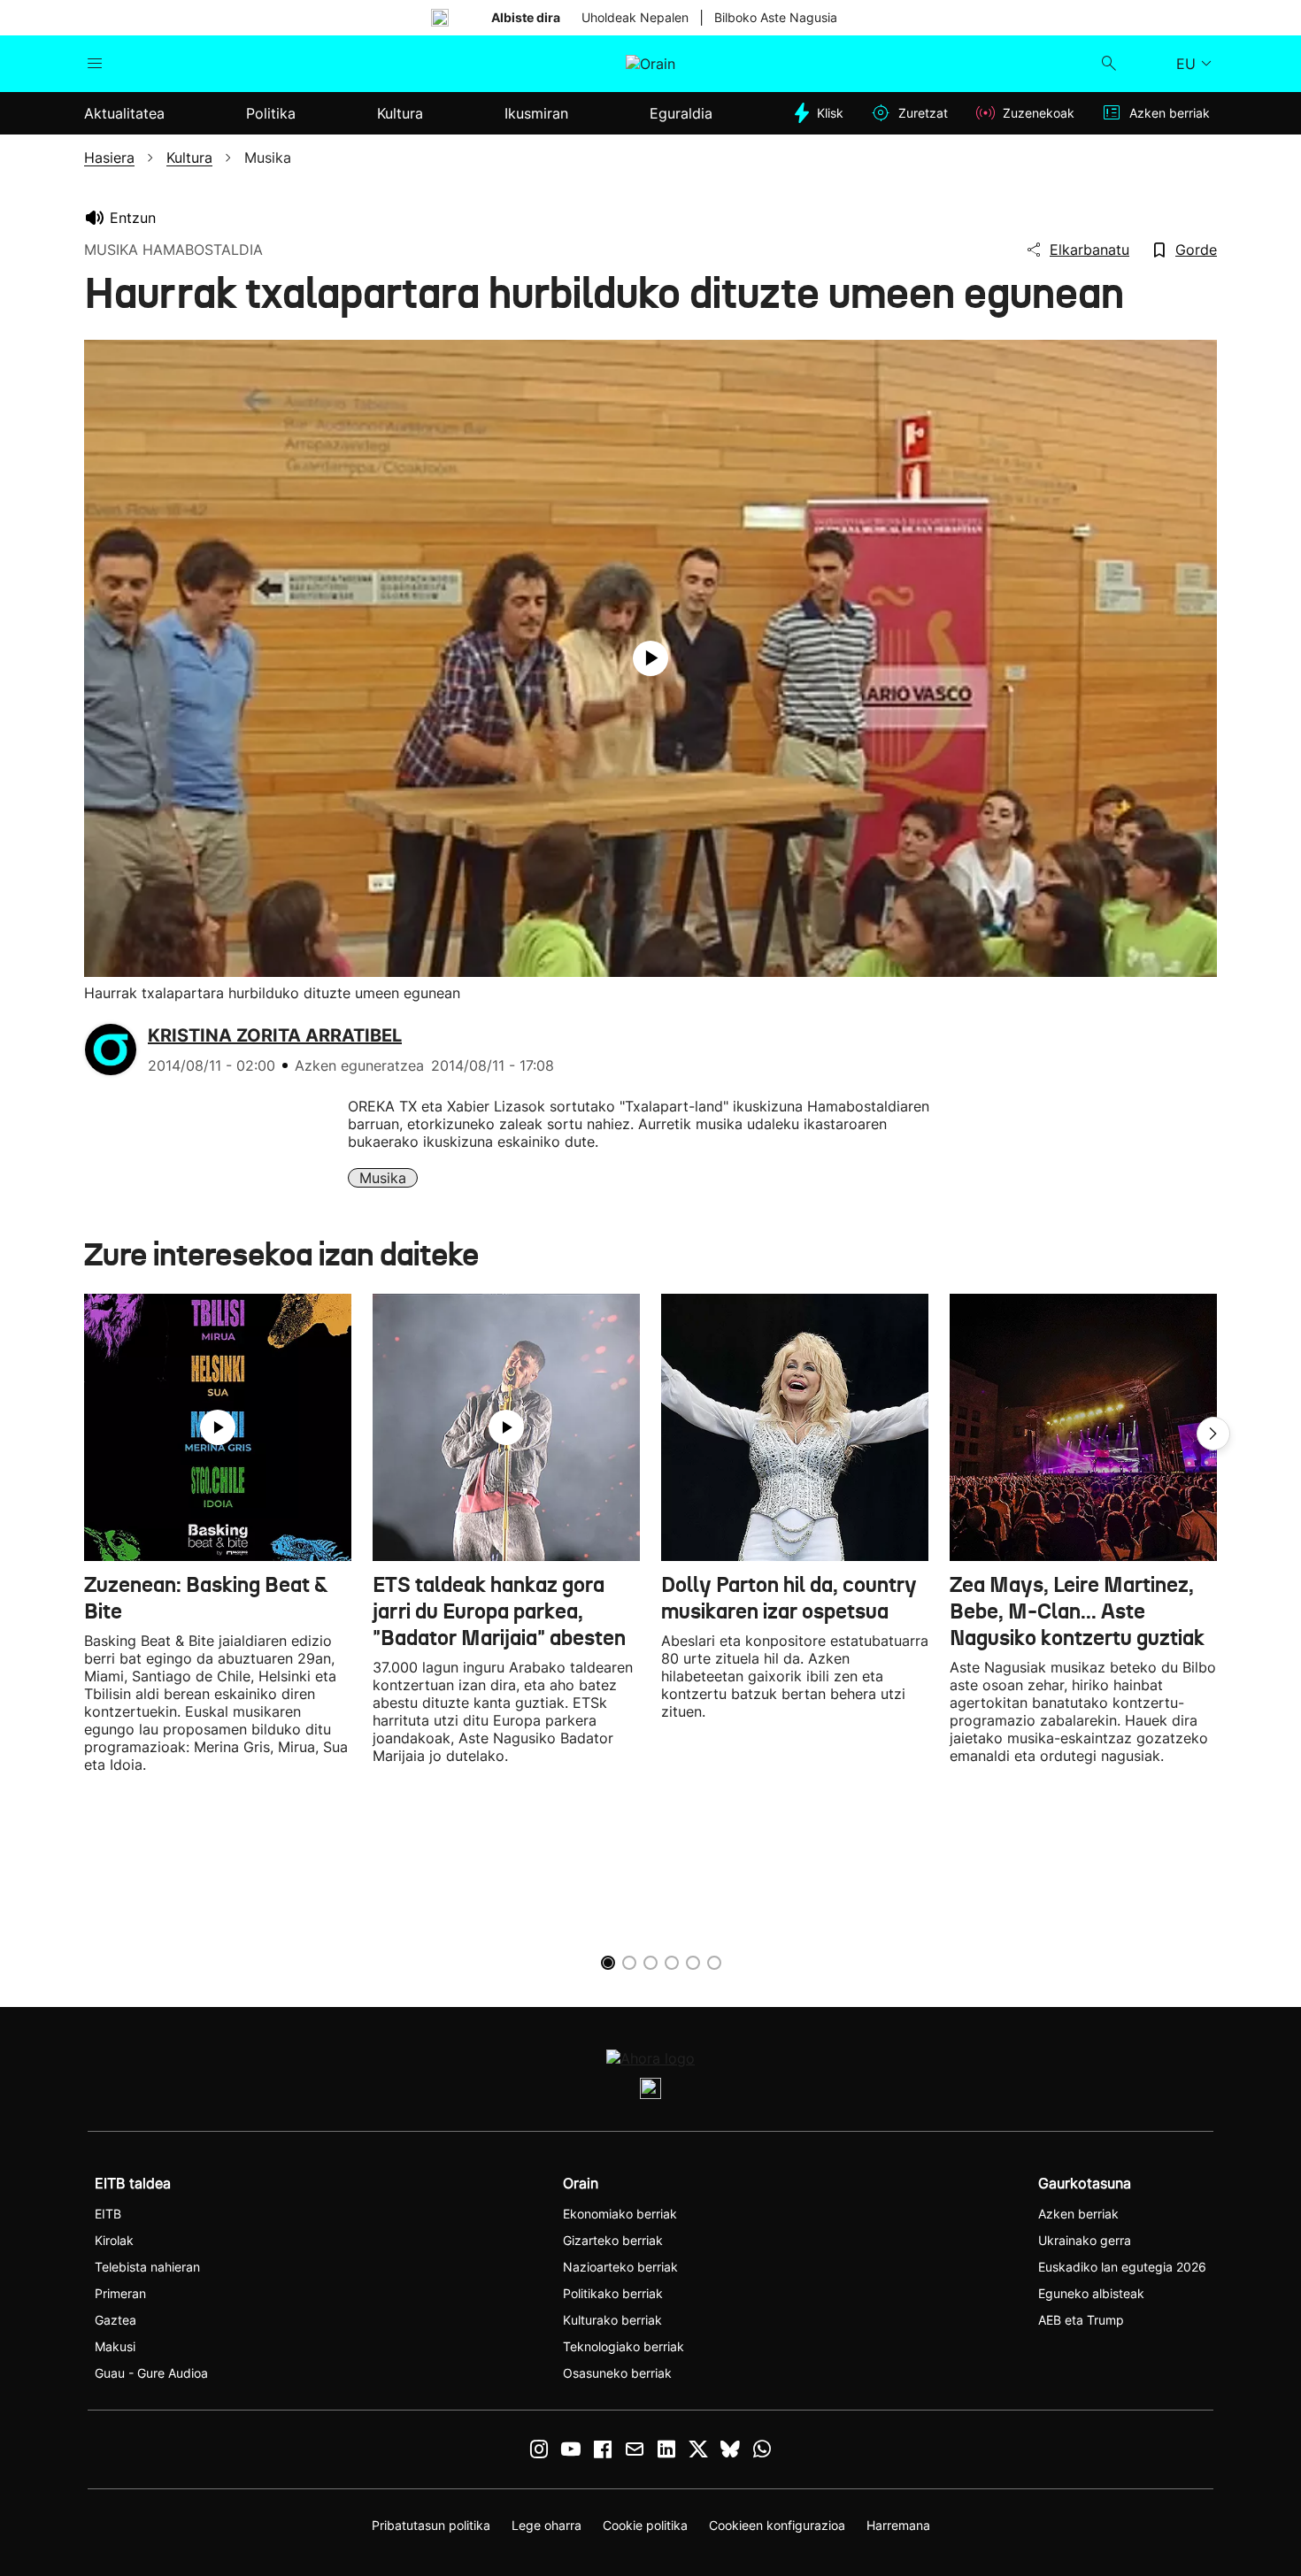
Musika (383, 1178)
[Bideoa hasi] (650, 658)
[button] (1213, 1434)
